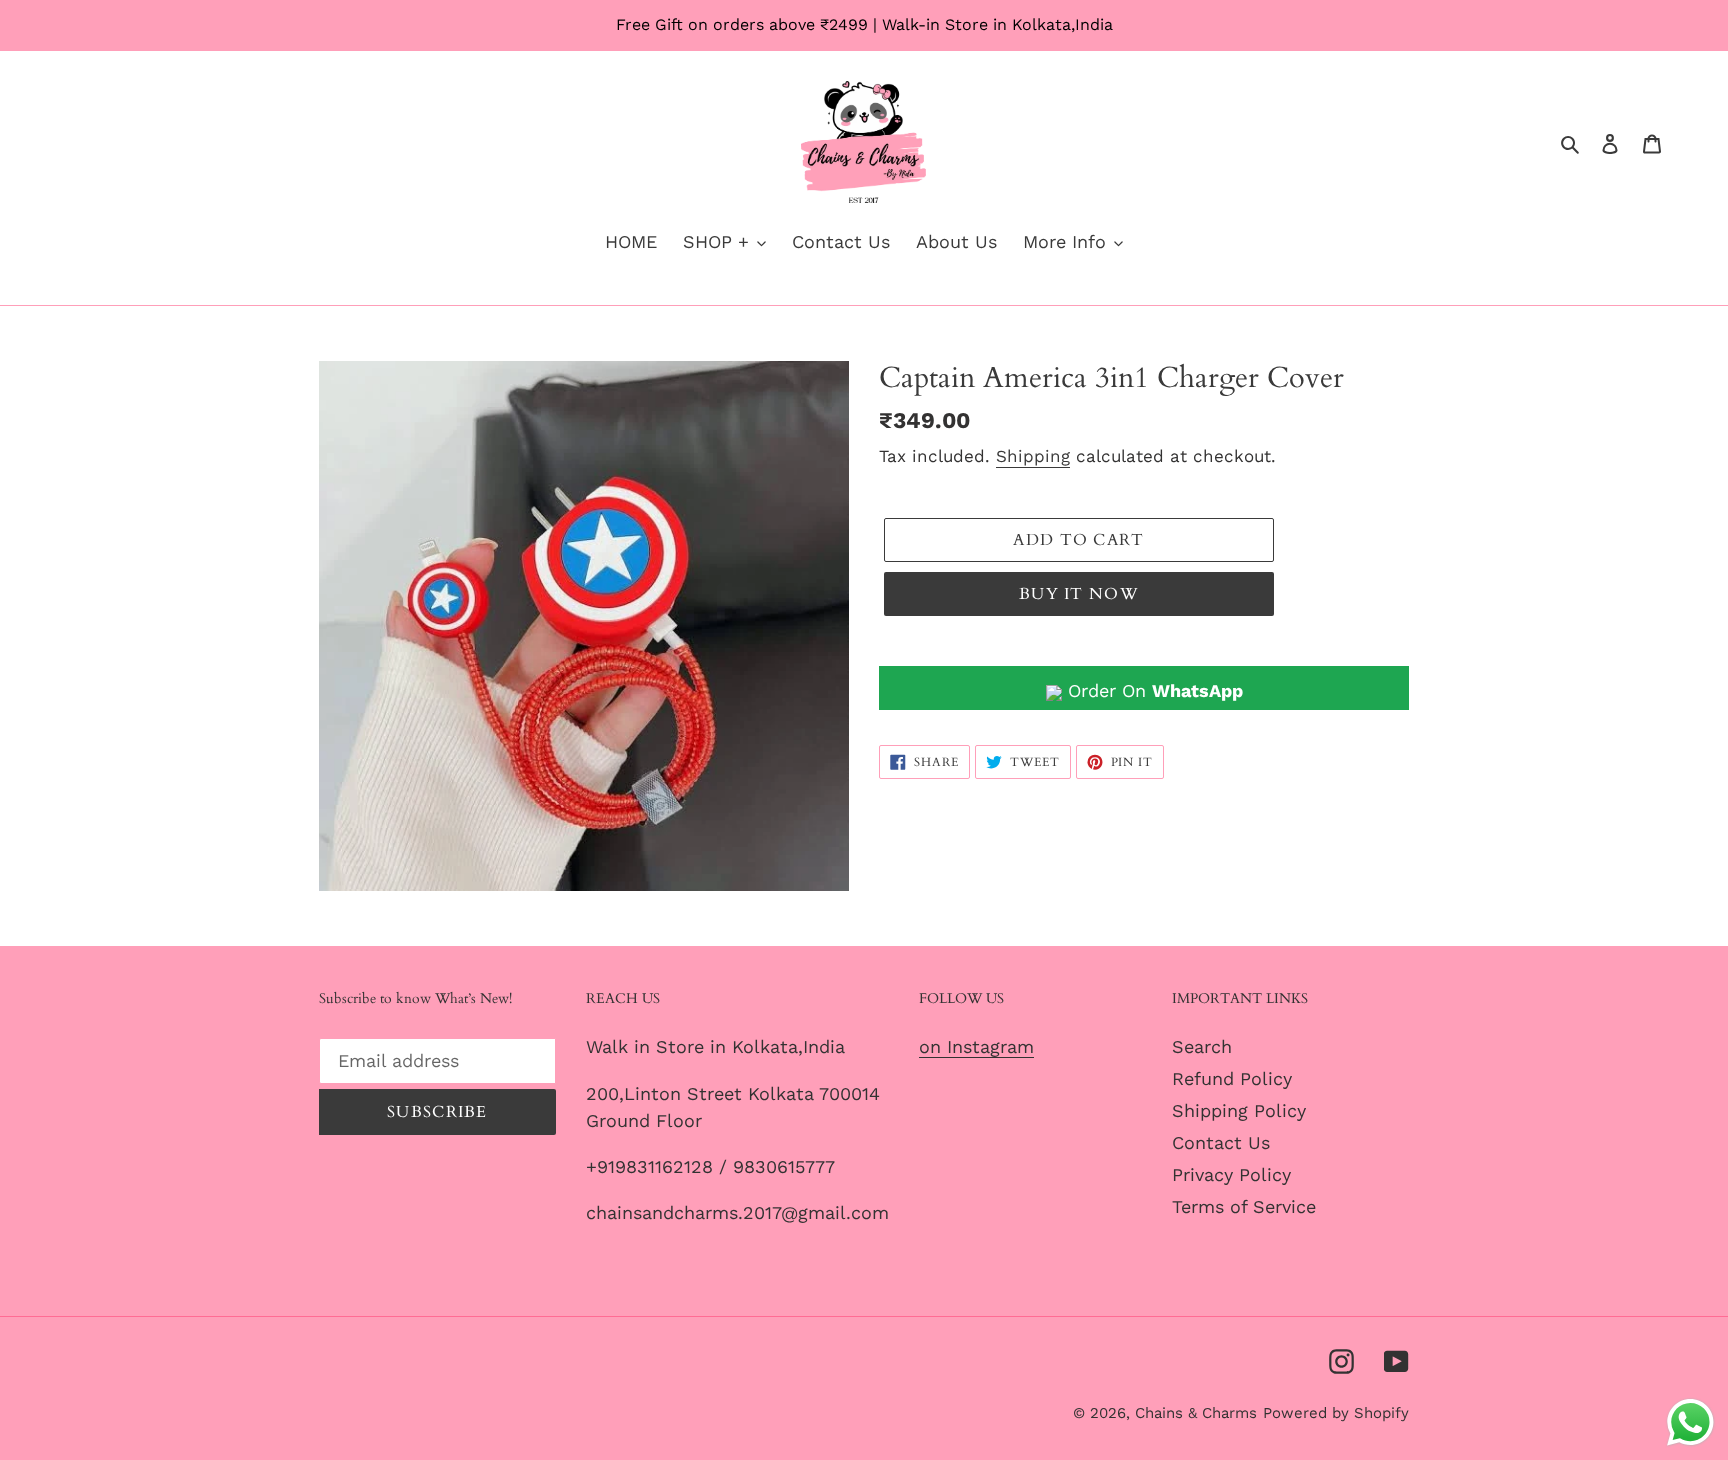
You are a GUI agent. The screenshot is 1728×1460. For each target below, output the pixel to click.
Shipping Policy (1239, 1110)
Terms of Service (1244, 1206)
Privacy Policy (1231, 1174)
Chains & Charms (1196, 1413)
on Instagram (976, 1046)
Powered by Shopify (1336, 1413)
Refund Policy (1232, 1078)
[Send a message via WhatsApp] (1690, 1422)
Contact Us (1221, 1142)
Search (1202, 1046)
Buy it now (1079, 594)
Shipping (1033, 456)
